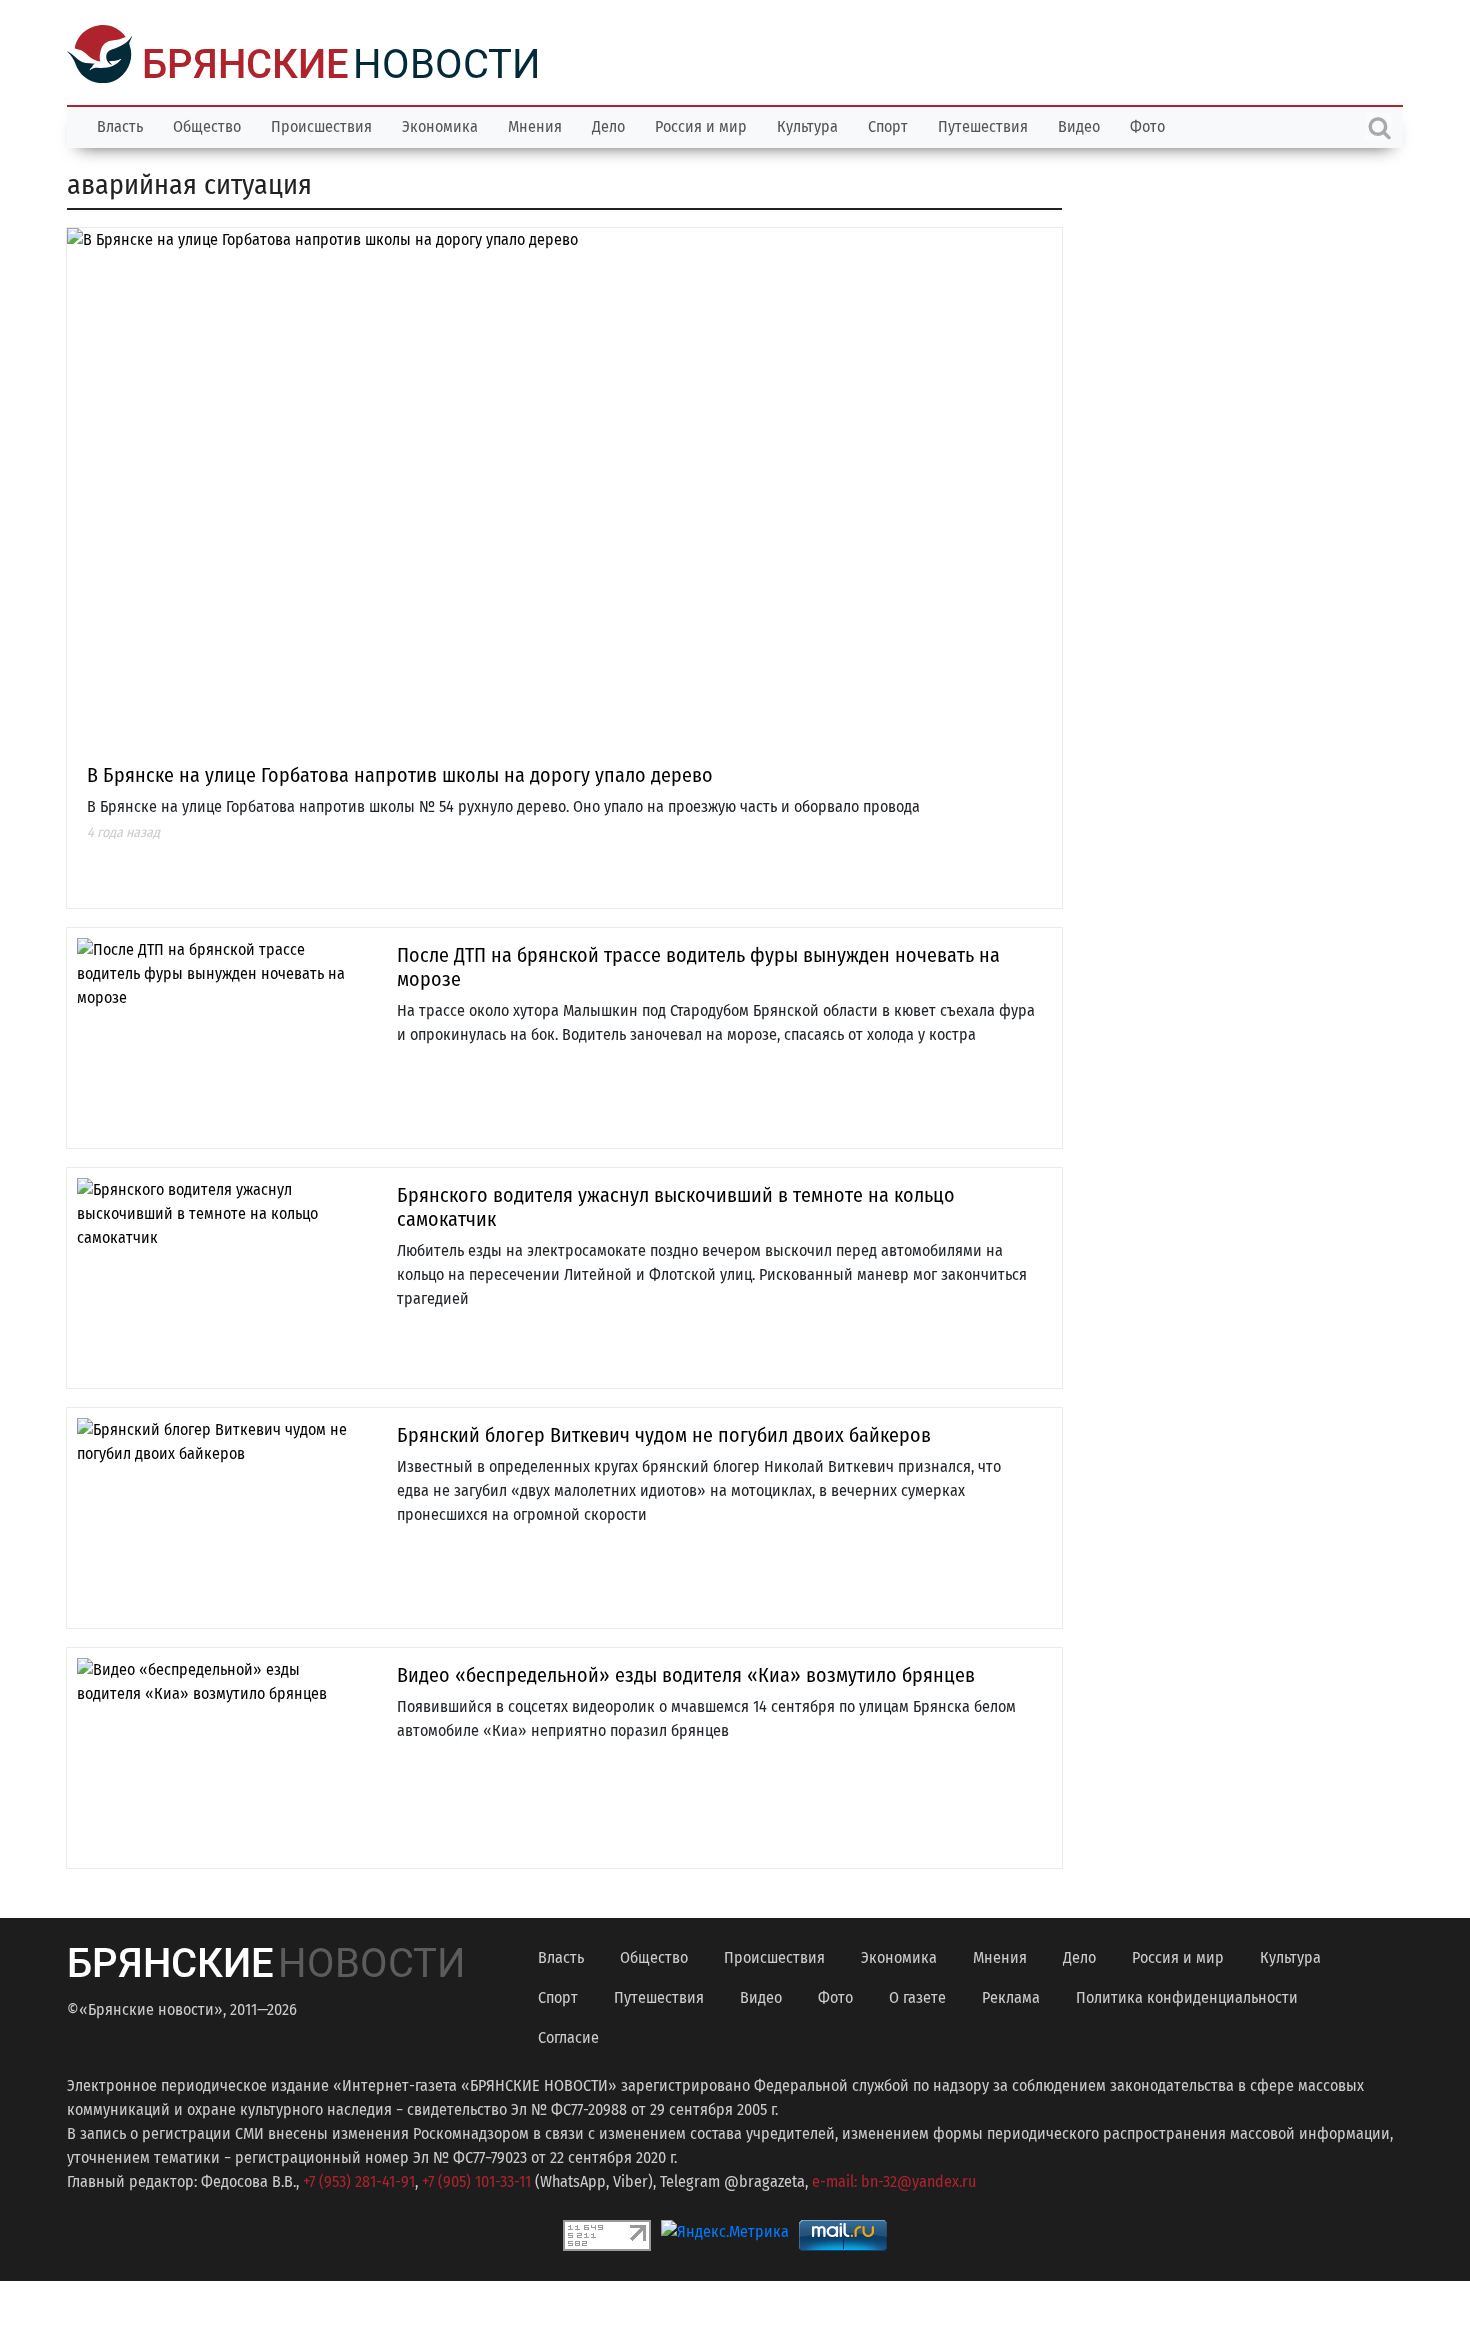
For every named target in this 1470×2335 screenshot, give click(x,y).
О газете (917, 1995)
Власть (120, 124)
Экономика (440, 124)
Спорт (888, 124)
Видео (1079, 124)
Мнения (535, 124)
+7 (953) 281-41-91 (359, 2179)
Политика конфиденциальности (1187, 1995)
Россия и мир (701, 124)
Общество (207, 124)
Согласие (568, 2035)
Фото (1147, 124)
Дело (608, 124)
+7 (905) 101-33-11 (476, 2179)
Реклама (1011, 1995)
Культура (807, 124)
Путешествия (983, 124)
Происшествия (321, 124)
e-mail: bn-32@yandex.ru (894, 2179)
